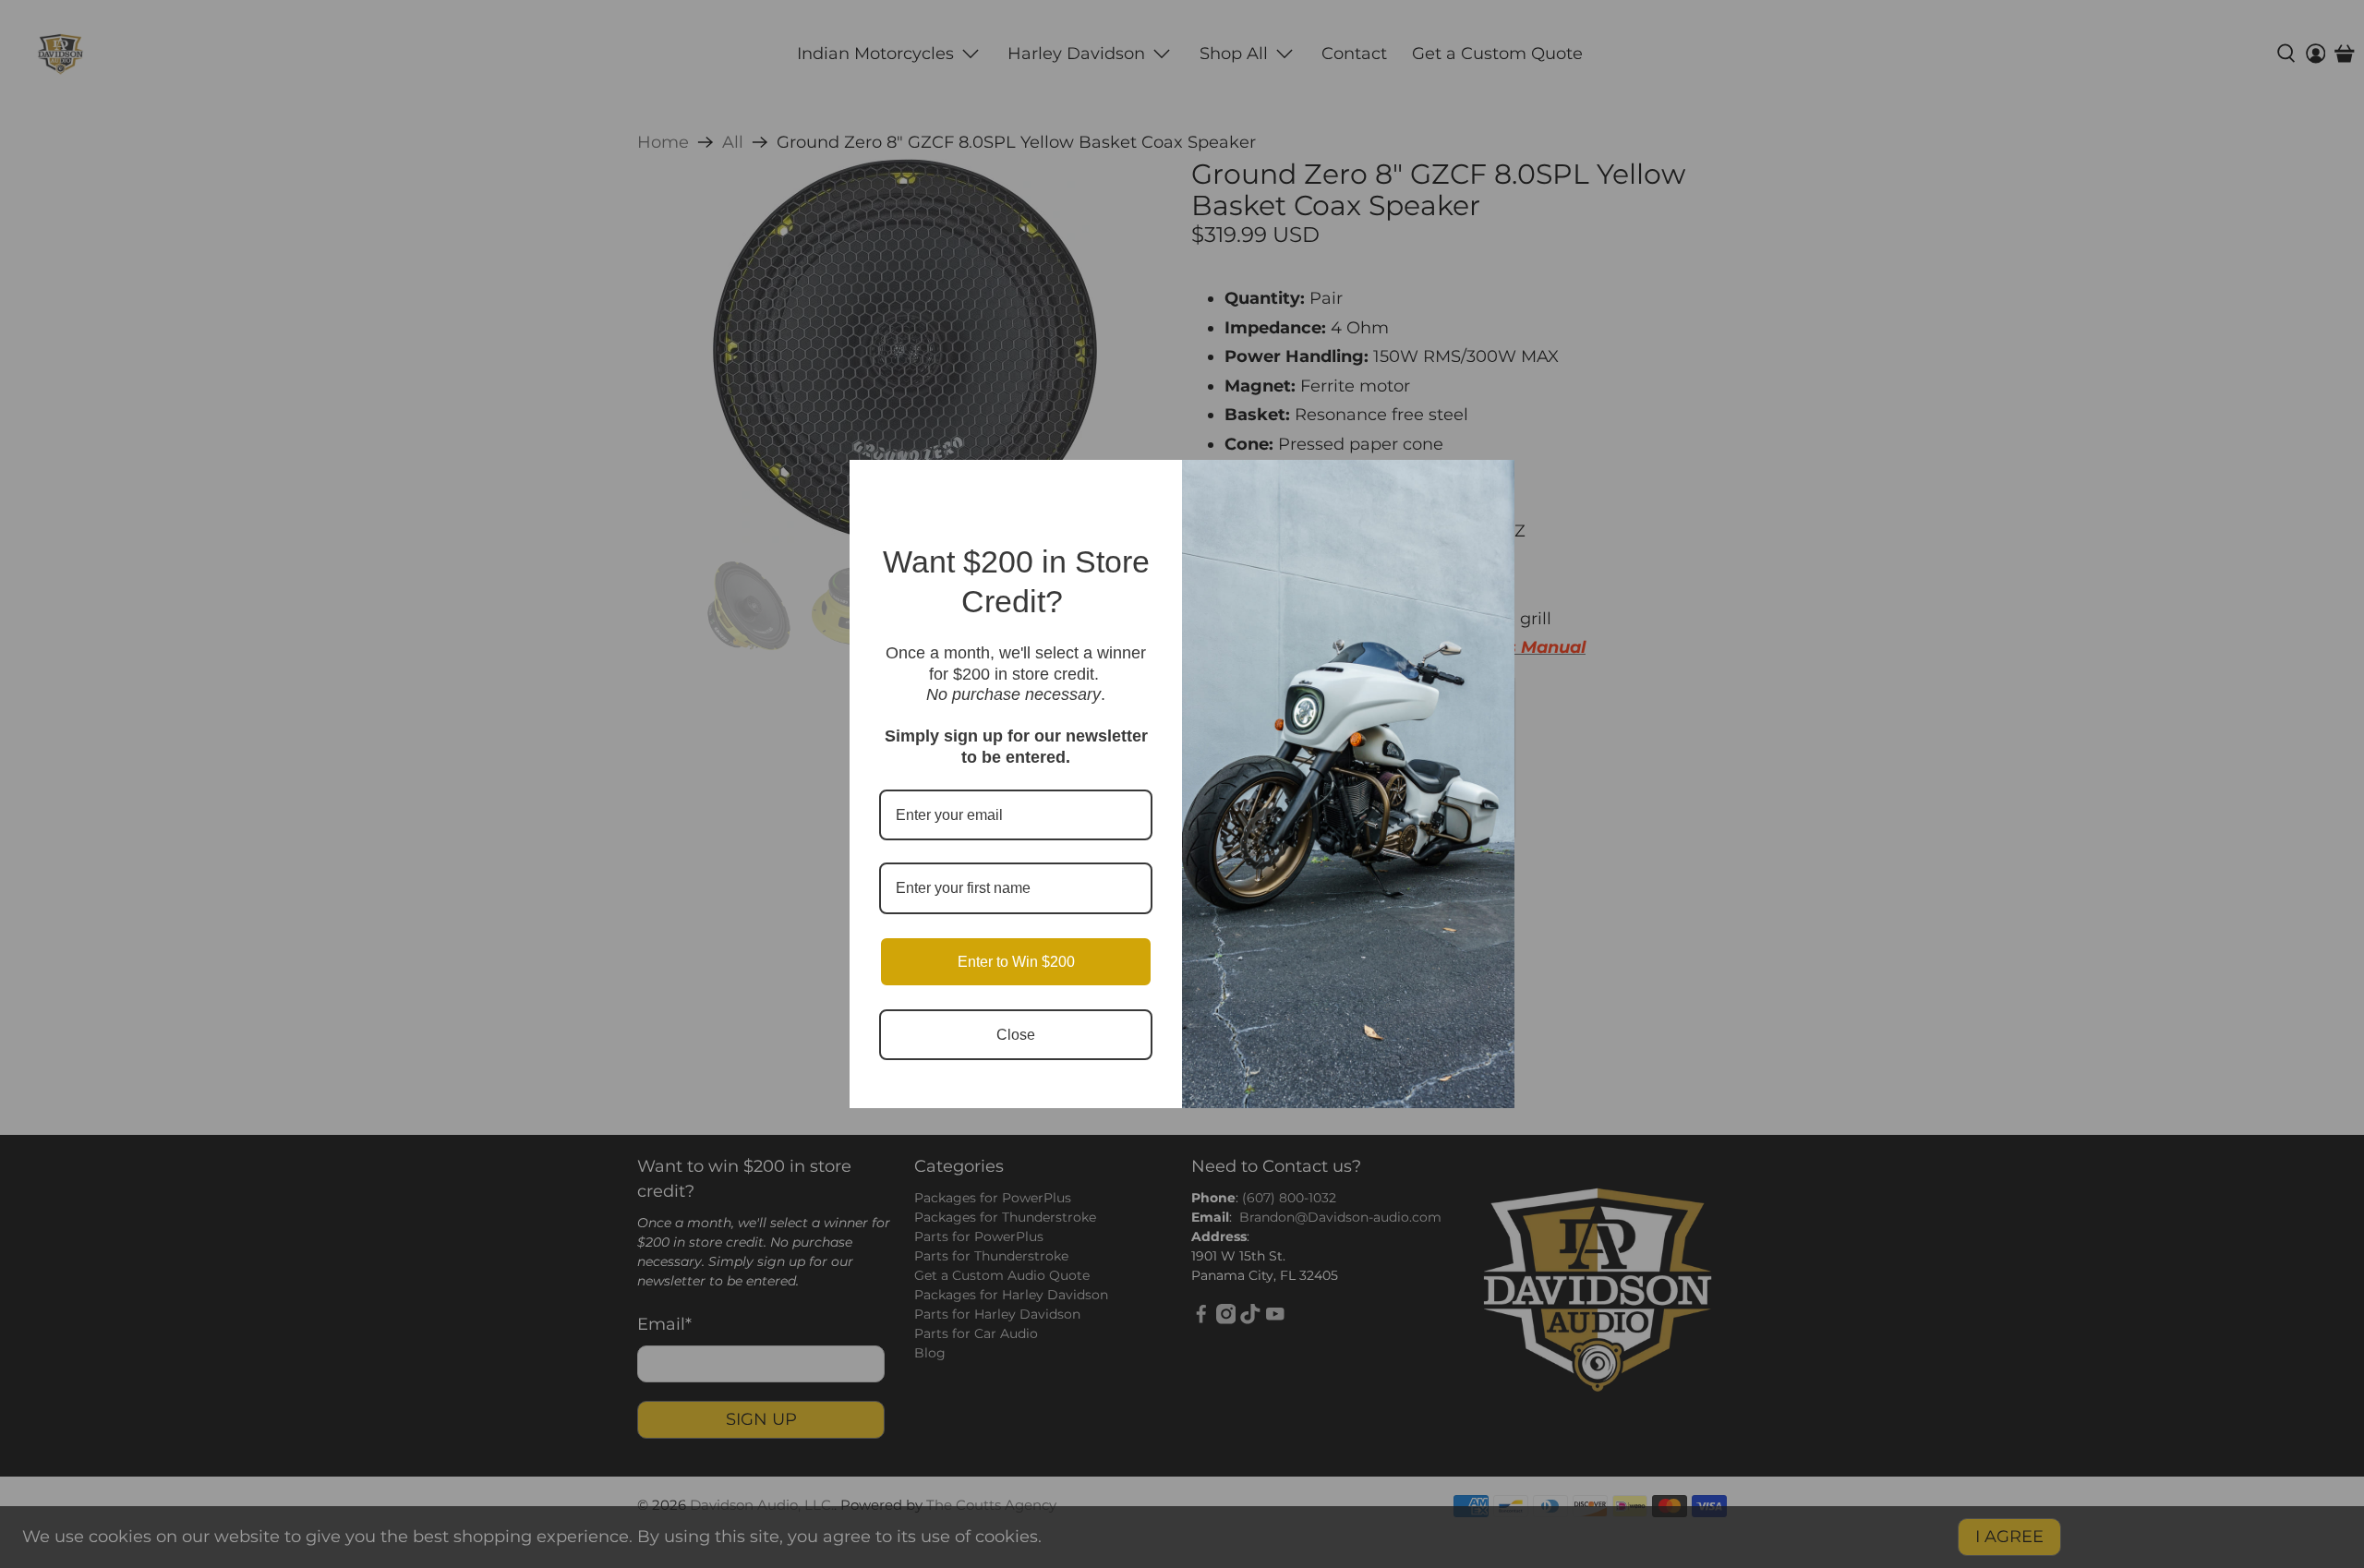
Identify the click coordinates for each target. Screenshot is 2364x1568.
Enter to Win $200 (1016, 962)
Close (1016, 1035)
